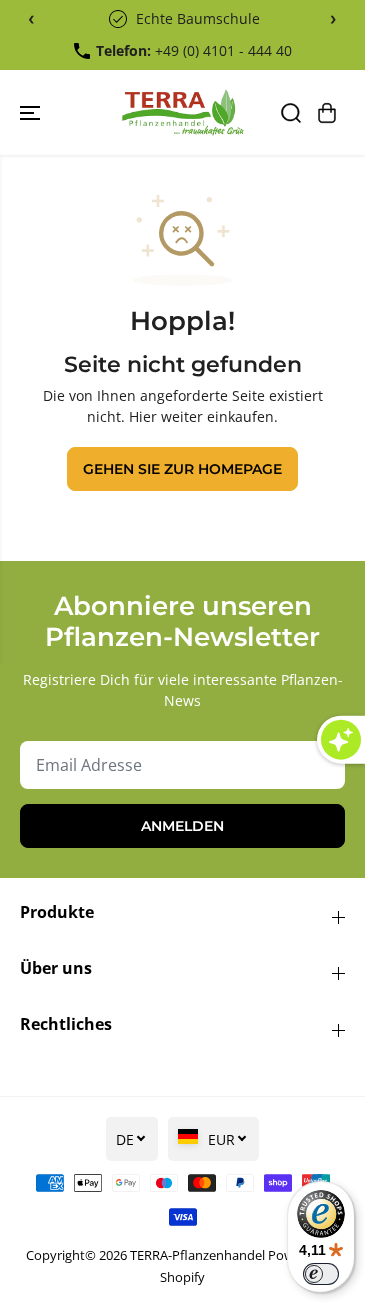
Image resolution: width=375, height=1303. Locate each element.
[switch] (321, 1274)
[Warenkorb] (327, 113)
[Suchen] (291, 113)
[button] (32, 112)
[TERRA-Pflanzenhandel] (182, 112)
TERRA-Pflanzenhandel (197, 1255)
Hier (143, 416)
